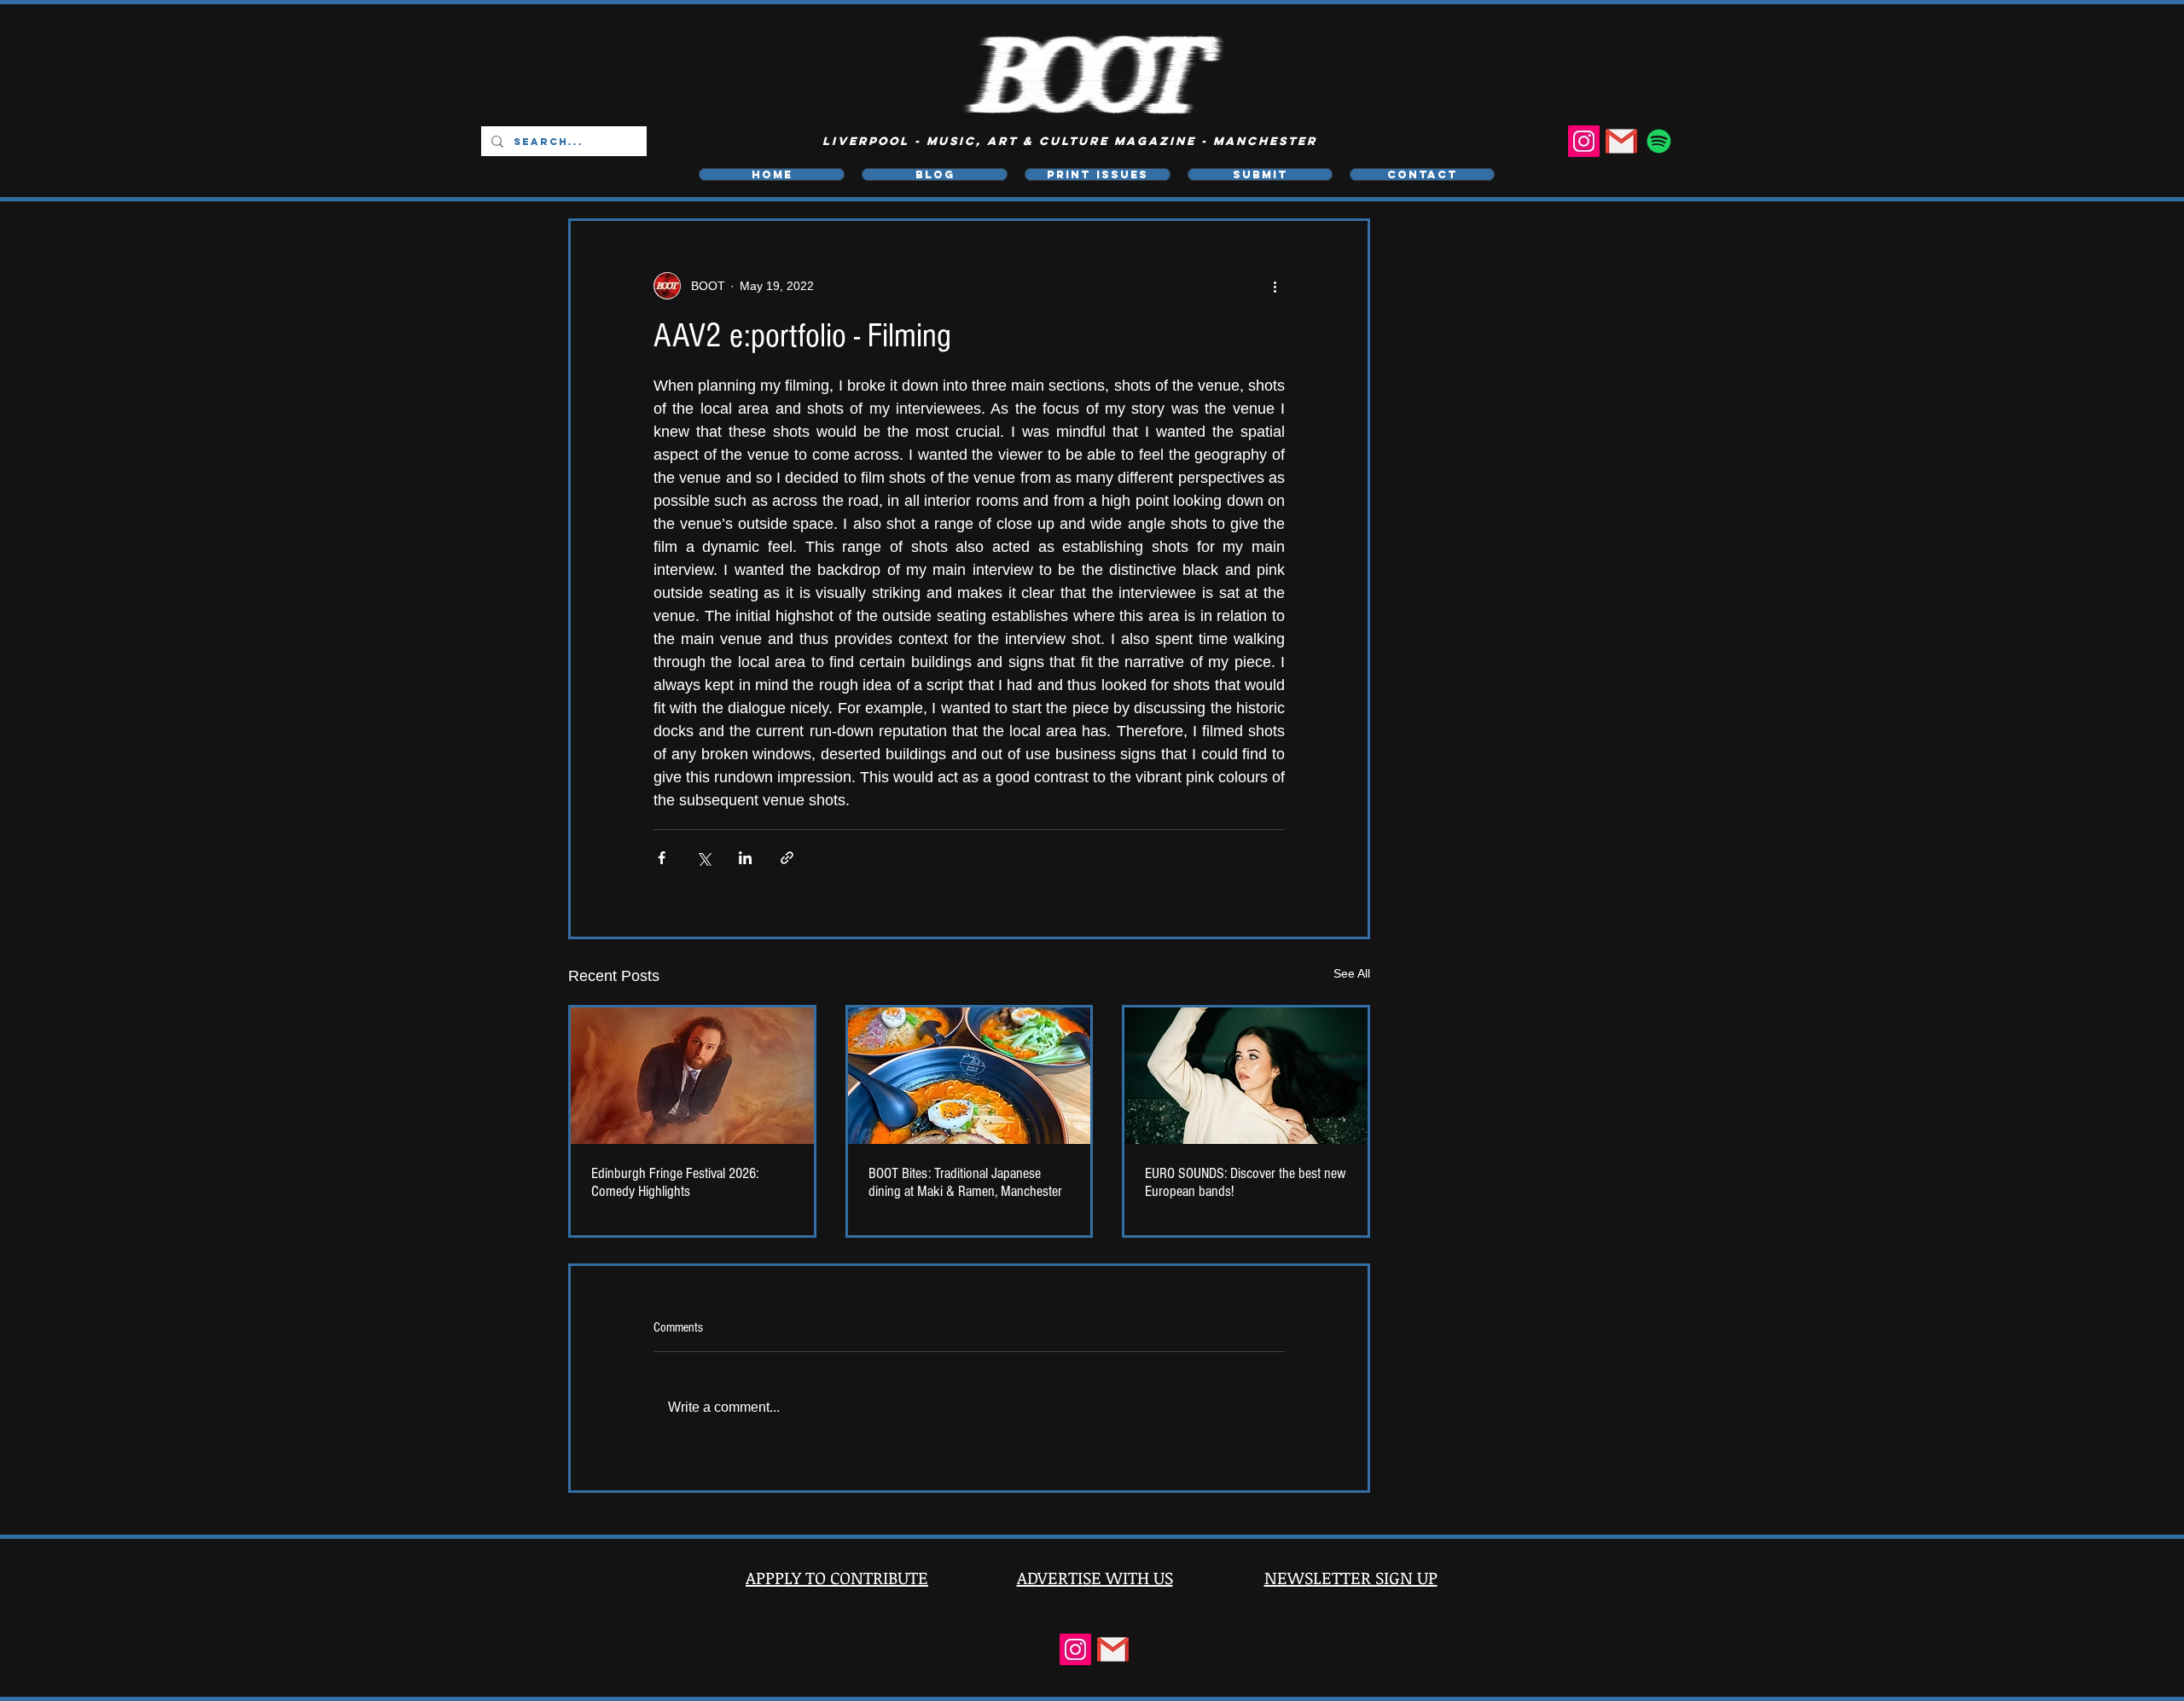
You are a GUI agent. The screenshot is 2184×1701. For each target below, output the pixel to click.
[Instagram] (1584, 141)
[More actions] (1275, 286)
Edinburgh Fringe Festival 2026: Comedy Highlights (675, 1182)
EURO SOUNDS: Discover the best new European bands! (1246, 1182)
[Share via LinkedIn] (745, 858)
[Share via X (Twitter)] (703, 858)
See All (1352, 973)
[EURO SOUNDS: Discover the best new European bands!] (1246, 1076)
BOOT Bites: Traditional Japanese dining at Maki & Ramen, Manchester (965, 1182)
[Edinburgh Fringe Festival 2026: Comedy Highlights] (692, 1076)
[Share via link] (787, 858)
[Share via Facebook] (662, 858)
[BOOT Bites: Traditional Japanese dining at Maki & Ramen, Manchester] (970, 1076)
